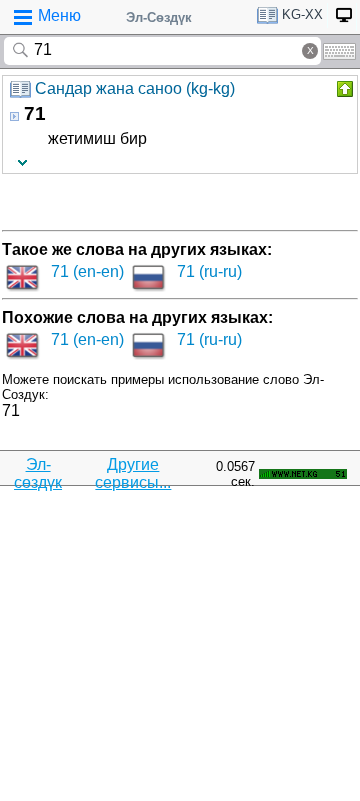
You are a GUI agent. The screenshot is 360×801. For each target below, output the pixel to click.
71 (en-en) (87, 271)
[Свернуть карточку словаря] (343, 89)
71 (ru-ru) (209, 271)
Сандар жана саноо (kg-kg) (135, 88)
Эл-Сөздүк (159, 17)
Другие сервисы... (133, 473)
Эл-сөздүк (38, 473)
